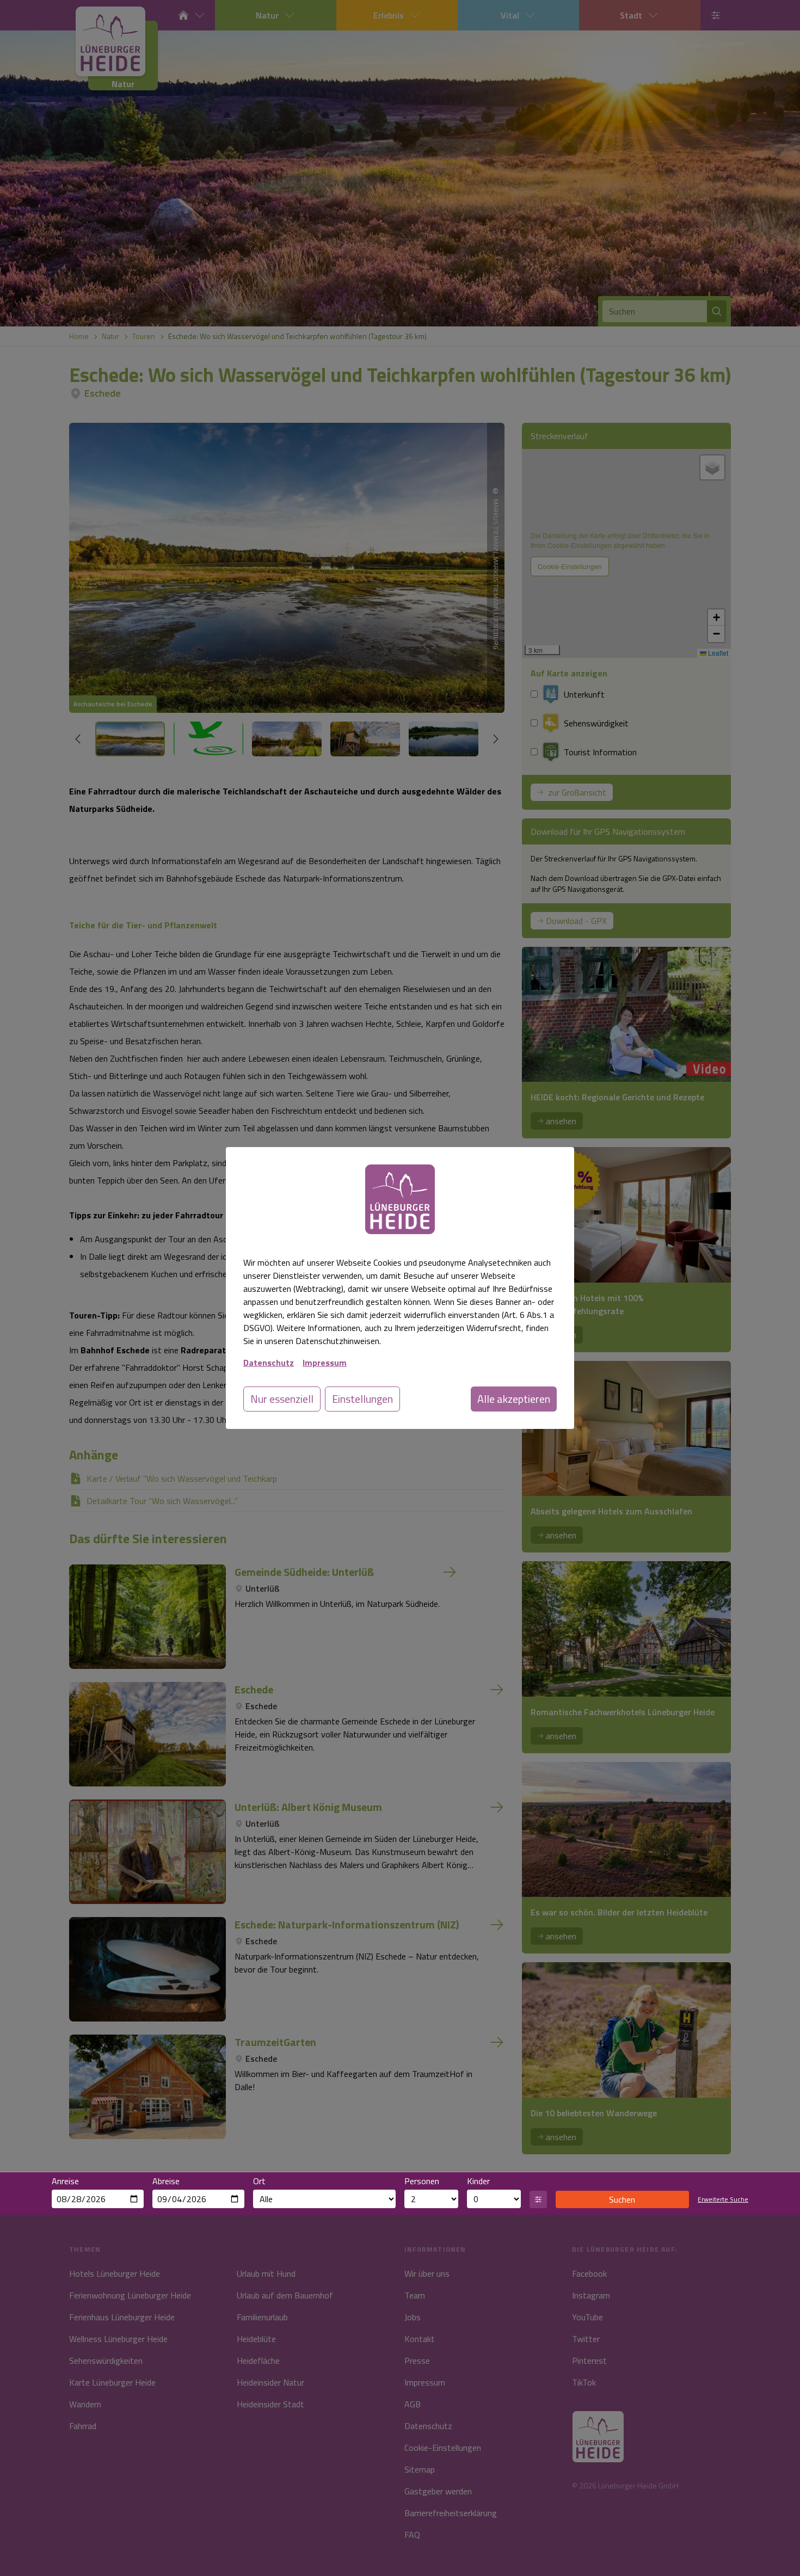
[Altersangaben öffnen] (538, 2199)
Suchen (622, 2199)
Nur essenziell (282, 1399)
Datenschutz (269, 1363)
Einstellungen (362, 1399)
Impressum (325, 1363)
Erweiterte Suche (723, 2199)
